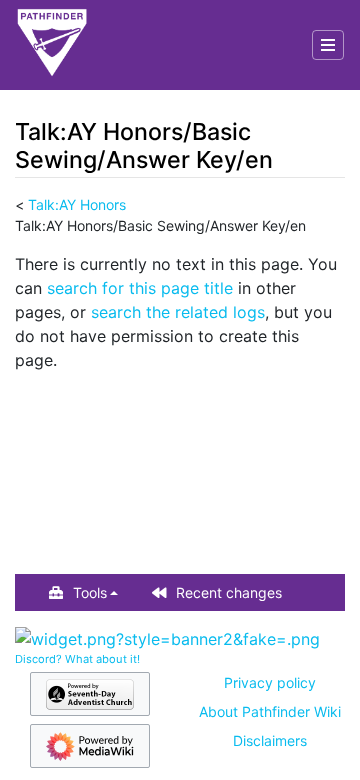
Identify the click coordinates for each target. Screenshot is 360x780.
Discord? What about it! (77, 659)
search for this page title (140, 288)
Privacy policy (270, 682)
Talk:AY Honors (77, 204)
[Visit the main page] (52, 45)
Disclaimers (270, 740)
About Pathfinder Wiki (270, 711)
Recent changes (229, 592)
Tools (90, 592)
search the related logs (178, 312)
